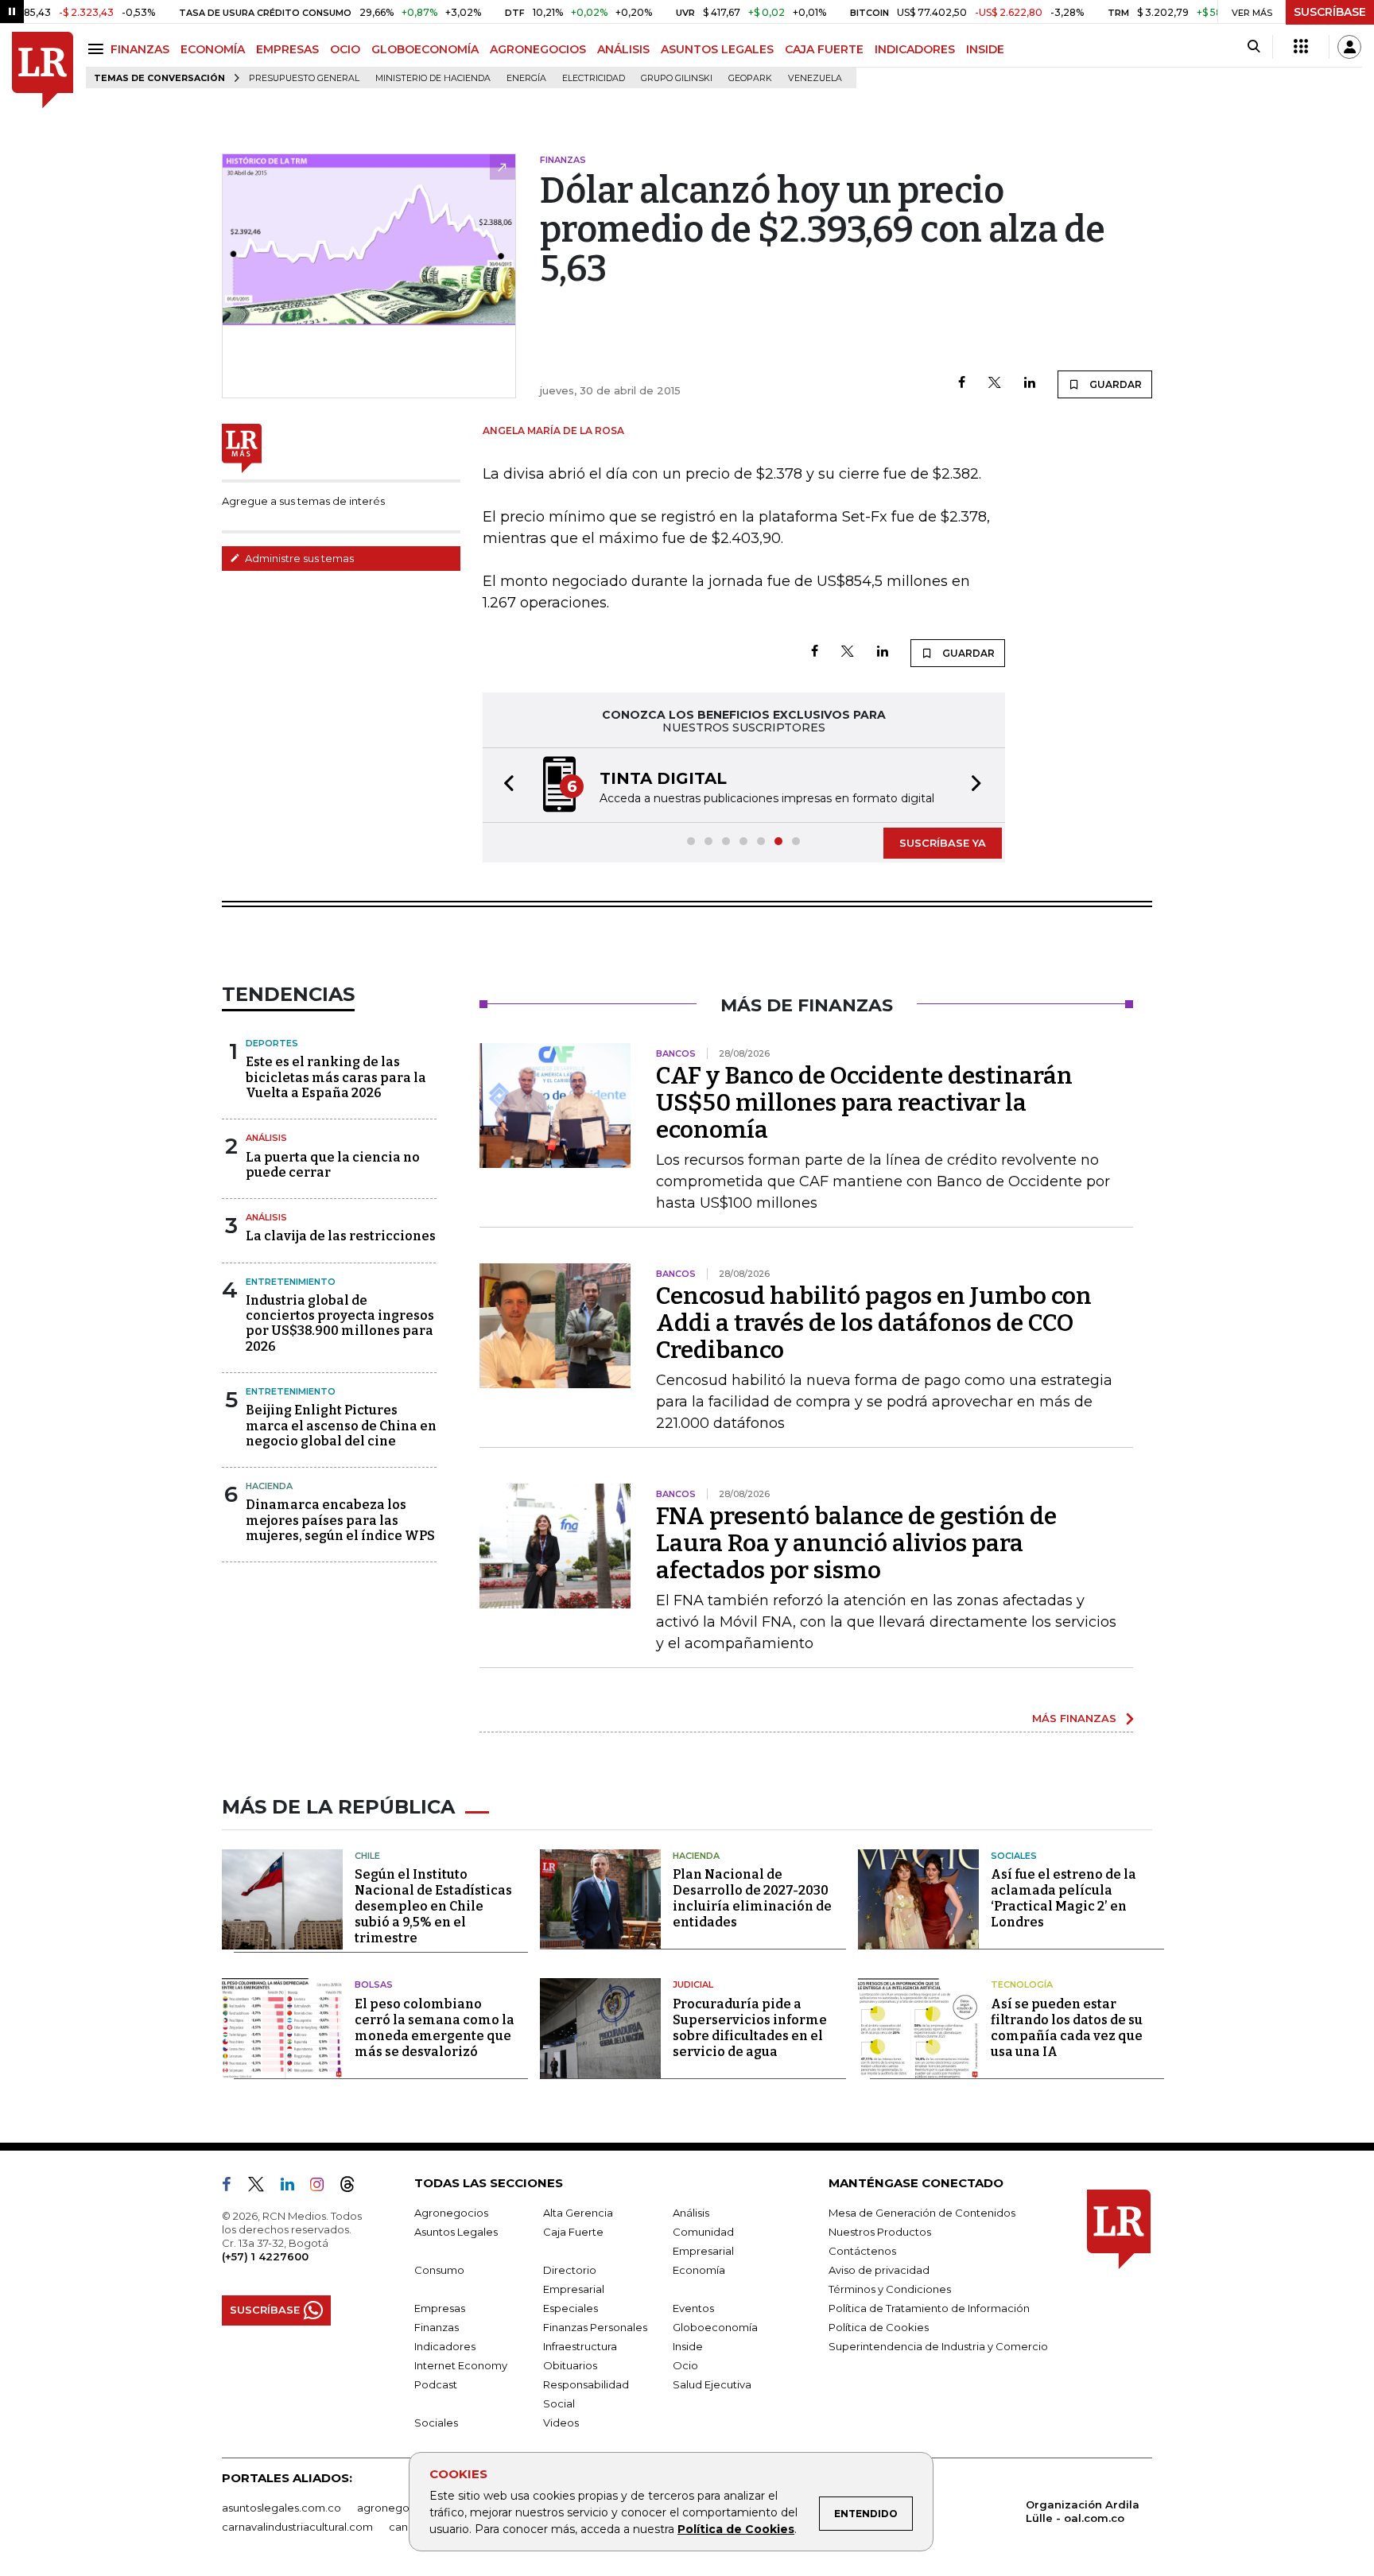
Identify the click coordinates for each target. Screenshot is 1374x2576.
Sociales (1014, 1856)
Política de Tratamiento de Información (929, 2308)
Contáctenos (862, 2251)
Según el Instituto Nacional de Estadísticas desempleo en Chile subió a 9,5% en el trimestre (433, 1906)
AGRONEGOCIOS (538, 49)
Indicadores (445, 2346)
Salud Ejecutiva (712, 2384)
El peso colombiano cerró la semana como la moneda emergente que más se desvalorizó (435, 2028)
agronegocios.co (402, 2508)
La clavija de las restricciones (341, 1236)
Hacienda (269, 1486)
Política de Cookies (736, 2529)
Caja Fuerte (573, 2232)
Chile (367, 1856)
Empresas (440, 2308)
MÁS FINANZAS (1074, 1718)
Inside (688, 2346)
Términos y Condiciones (890, 2289)
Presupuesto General (304, 78)
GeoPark (750, 78)
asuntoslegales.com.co (281, 2508)
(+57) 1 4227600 (265, 2256)
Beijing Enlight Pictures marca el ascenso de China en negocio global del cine (341, 1425)
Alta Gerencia (578, 2213)
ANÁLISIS (623, 49)
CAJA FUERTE (824, 49)
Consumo (439, 2270)
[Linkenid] (294, 2187)
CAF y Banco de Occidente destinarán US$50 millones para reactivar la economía (864, 1103)
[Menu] (98, 49)
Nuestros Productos (880, 2232)
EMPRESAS (287, 49)
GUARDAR (1114, 384)
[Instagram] (323, 2187)
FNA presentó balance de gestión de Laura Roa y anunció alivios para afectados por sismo (856, 1543)
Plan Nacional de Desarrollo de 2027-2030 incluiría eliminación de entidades (752, 1898)
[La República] (43, 70)
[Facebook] (962, 384)
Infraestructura (580, 2346)
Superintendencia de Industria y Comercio (938, 2346)
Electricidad (594, 78)
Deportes (272, 1043)
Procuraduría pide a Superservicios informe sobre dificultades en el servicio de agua (750, 2028)
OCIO (345, 49)
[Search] (1254, 47)
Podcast (436, 2384)
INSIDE (985, 49)
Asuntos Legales (456, 2232)
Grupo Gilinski (677, 78)
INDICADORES (915, 49)
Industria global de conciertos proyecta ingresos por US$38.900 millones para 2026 (340, 1323)
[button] (504, 785)
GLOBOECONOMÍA (425, 49)
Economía (699, 2270)
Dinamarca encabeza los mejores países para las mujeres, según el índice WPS (340, 1520)
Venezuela (815, 78)
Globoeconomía (715, 2327)
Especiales (571, 2308)
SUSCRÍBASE (1330, 12)
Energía (526, 78)
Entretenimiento (291, 1282)
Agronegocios (451, 2213)
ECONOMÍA (213, 49)
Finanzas (437, 2327)
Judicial (693, 1984)
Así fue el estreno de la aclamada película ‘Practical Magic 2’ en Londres (1063, 1898)
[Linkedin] (1030, 384)
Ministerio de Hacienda (433, 78)
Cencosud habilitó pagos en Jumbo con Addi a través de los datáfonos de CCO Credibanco (874, 1323)
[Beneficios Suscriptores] (1301, 47)
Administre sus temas (298, 558)
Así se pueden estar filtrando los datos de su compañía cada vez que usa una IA (1067, 2028)
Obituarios (570, 2365)
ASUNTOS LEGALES (717, 49)
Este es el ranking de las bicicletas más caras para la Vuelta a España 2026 (336, 1077)
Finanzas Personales (595, 2327)
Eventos (693, 2308)
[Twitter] (995, 384)
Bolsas (374, 1984)
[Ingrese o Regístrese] (1349, 47)
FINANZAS (140, 49)
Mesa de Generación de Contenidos (922, 2213)
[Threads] (354, 2187)
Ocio (685, 2365)
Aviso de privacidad (879, 2270)
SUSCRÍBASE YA (943, 843)
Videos (561, 2423)
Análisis (266, 1138)
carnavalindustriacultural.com (297, 2527)
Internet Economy (461, 2365)
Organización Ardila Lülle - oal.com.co (1083, 2511)
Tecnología (1022, 1984)
